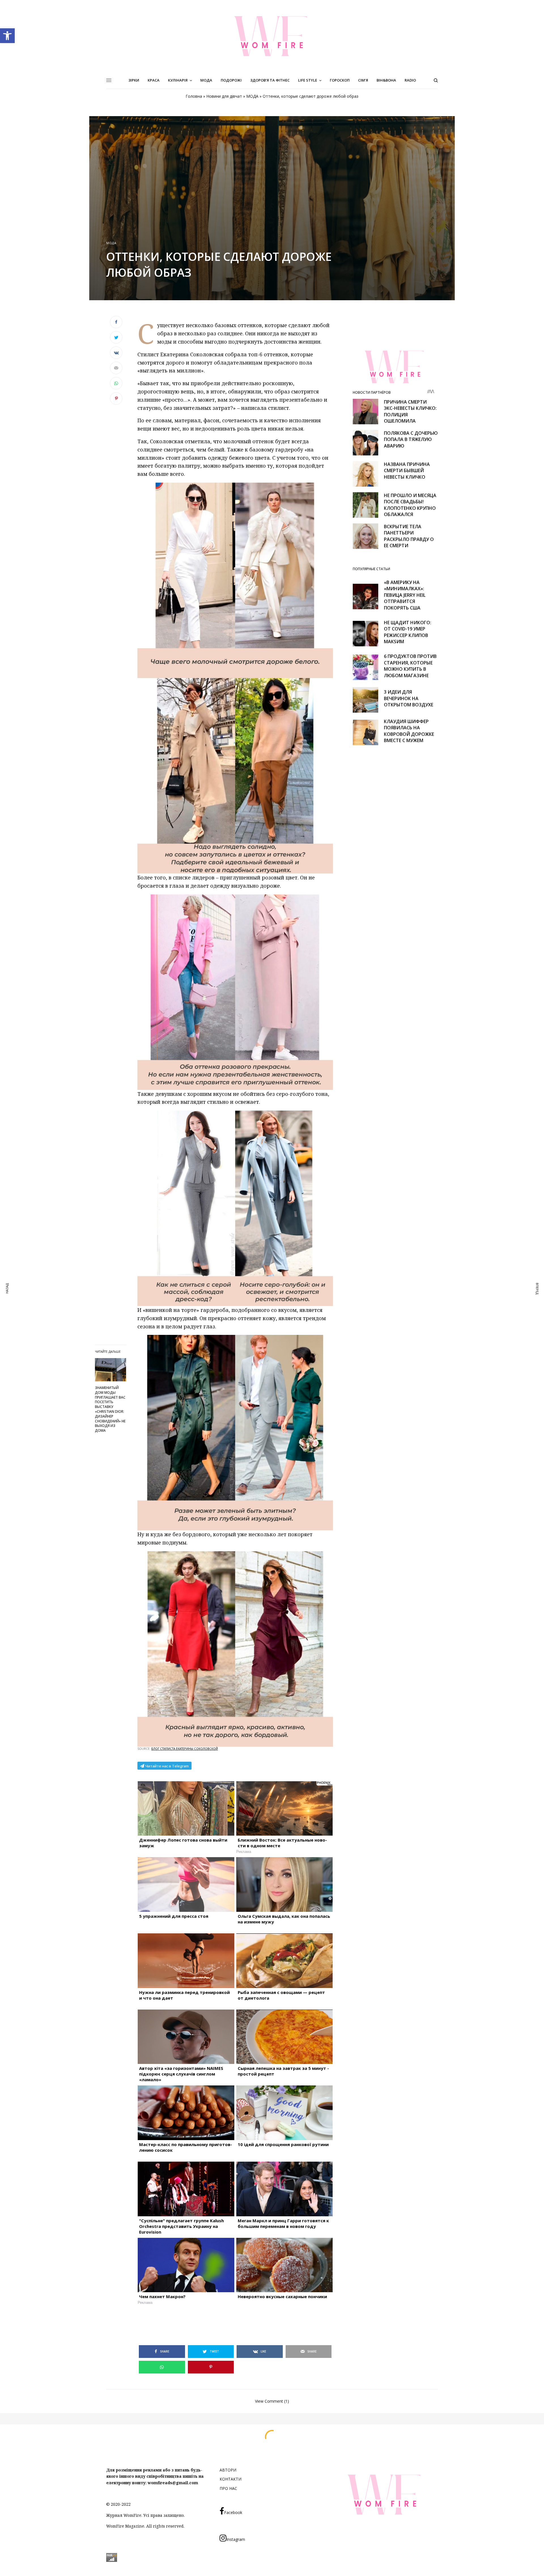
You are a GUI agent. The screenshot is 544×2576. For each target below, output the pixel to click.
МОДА (252, 96)
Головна (194, 96)
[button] (7, 36)
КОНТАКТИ (230, 2479)
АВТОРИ (228, 2470)
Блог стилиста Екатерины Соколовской (185, 1749)
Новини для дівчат (224, 96)
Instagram (236, 2539)
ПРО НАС (228, 2488)
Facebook (233, 2512)
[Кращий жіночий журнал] (272, 36)
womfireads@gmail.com (173, 2483)
